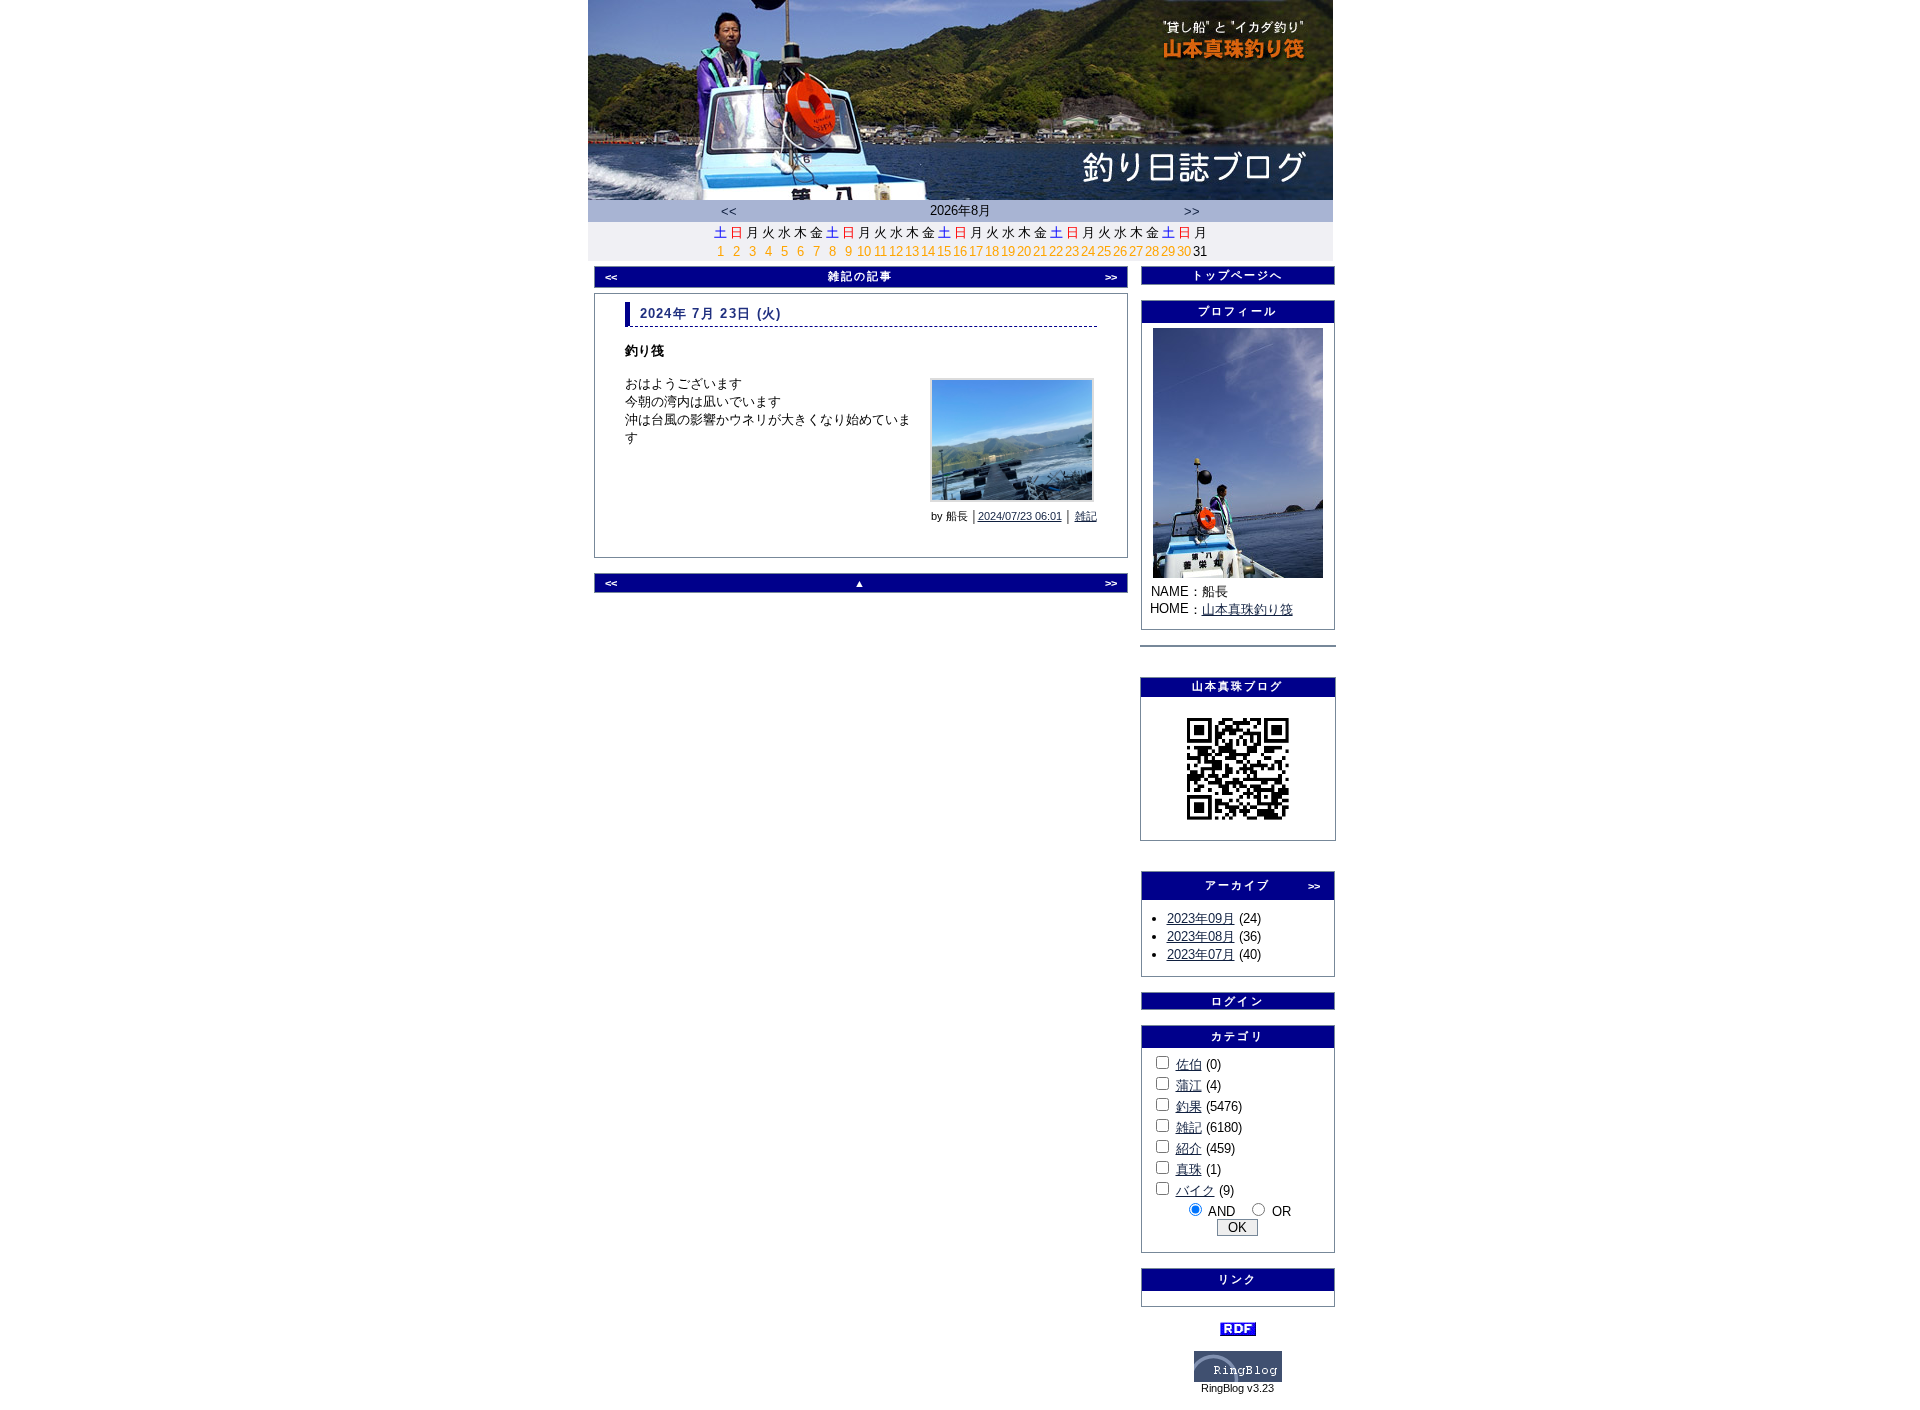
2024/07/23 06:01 (1020, 516)
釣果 (1189, 1106)
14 (928, 251)
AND (1221, 1211)
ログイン (1237, 1001)
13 (912, 251)
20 (1024, 251)
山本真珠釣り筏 (1247, 609)
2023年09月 (1201, 918)
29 (1168, 251)
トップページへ (1238, 275)
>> (1192, 211)
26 (1120, 251)
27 (1136, 251)
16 (960, 251)
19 (1008, 251)
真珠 (1189, 1169)
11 (880, 251)
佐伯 (1189, 1064)
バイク (1195, 1190)
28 (1152, 251)
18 (992, 251)
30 (1184, 251)
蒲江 (1189, 1085)
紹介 (1189, 1148)
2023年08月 (1201, 936)
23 (1072, 251)
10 (864, 251)
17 (976, 251)
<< (729, 211)
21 (1040, 251)
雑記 (1086, 516)
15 (944, 251)
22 (1056, 251)
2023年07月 (1201, 954)
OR (1281, 1211)
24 (1088, 251)
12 (896, 251)
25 (1104, 251)
